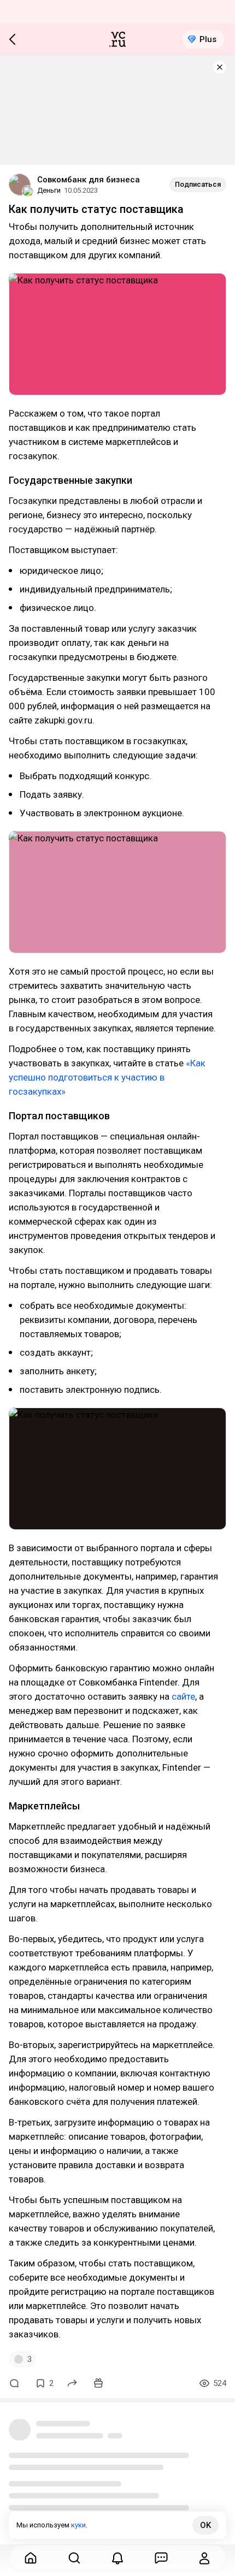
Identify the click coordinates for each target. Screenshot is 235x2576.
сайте (182, 1696)
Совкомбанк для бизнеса (89, 180)
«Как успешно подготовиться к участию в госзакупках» (107, 1077)
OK (205, 2525)
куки (78, 2525)
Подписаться (198, 184)
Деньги (49, 190)
